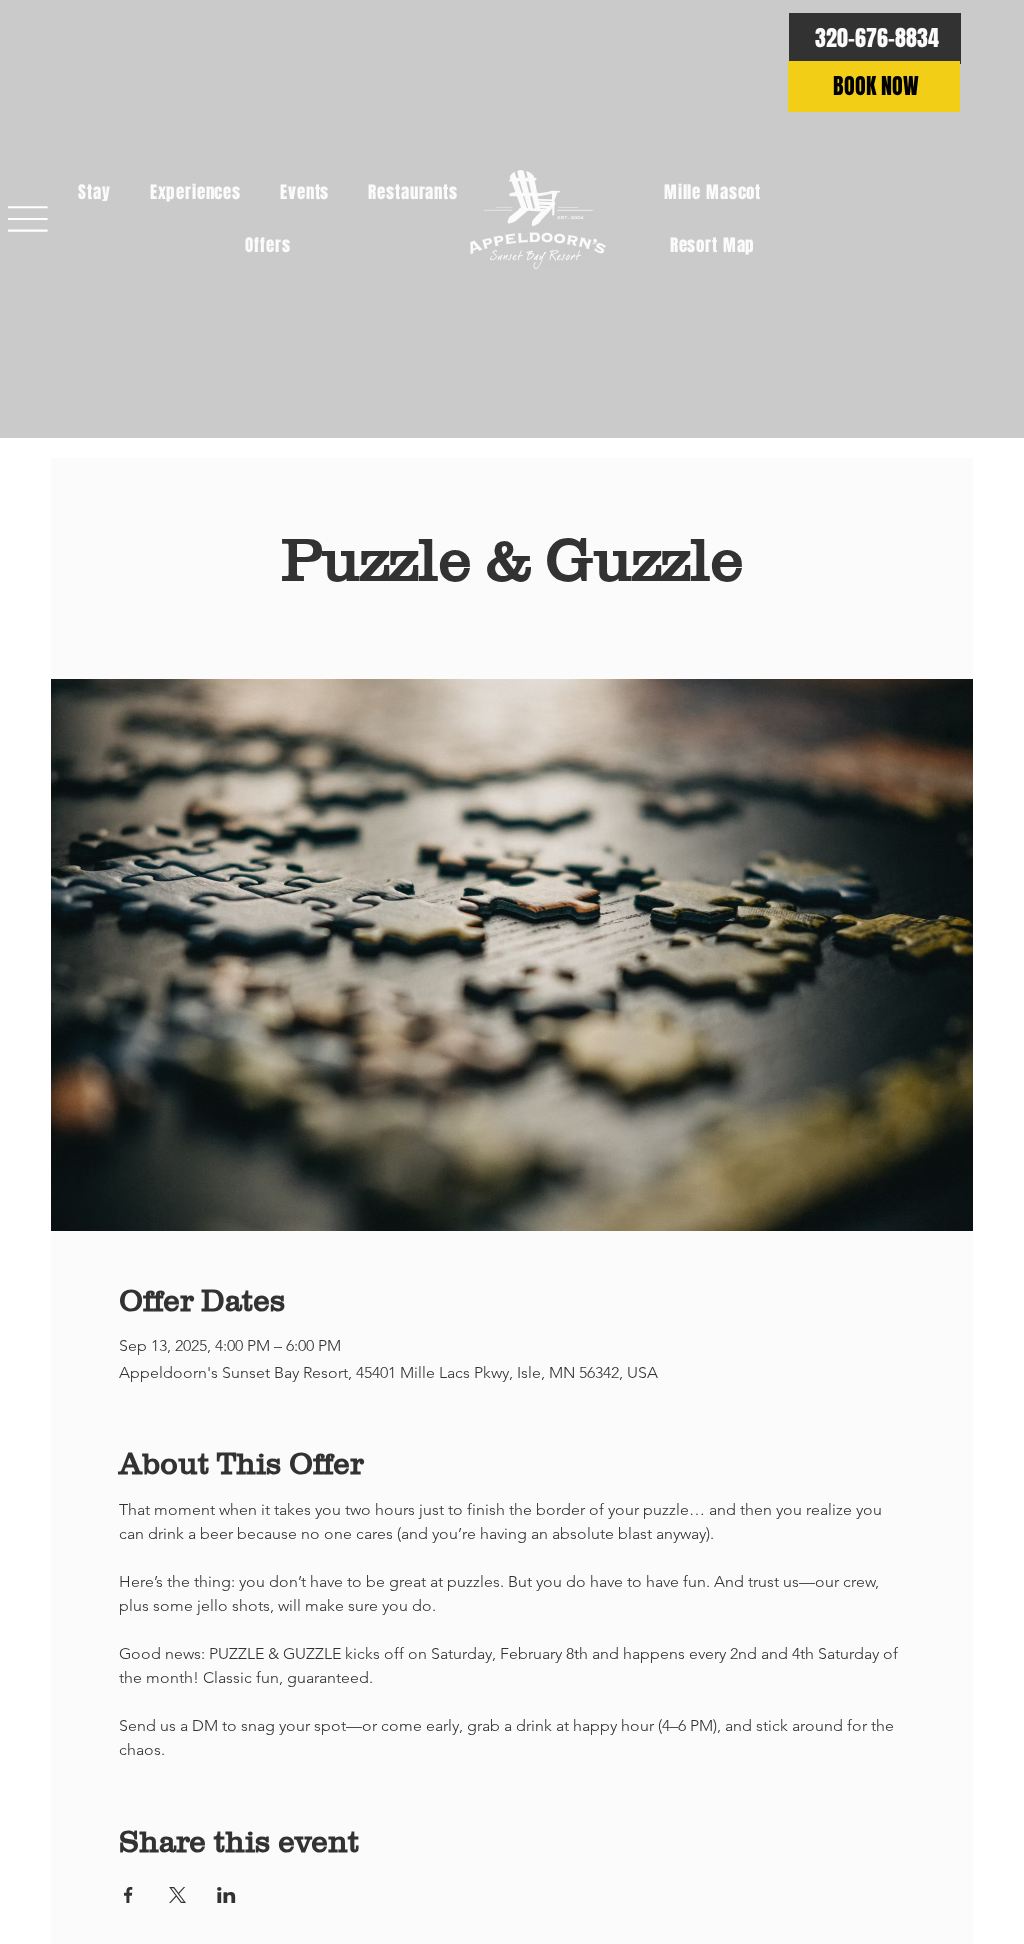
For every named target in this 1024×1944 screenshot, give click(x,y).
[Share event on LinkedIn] (226, 1895)
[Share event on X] (177, 1895)
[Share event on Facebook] (128, 1895)
